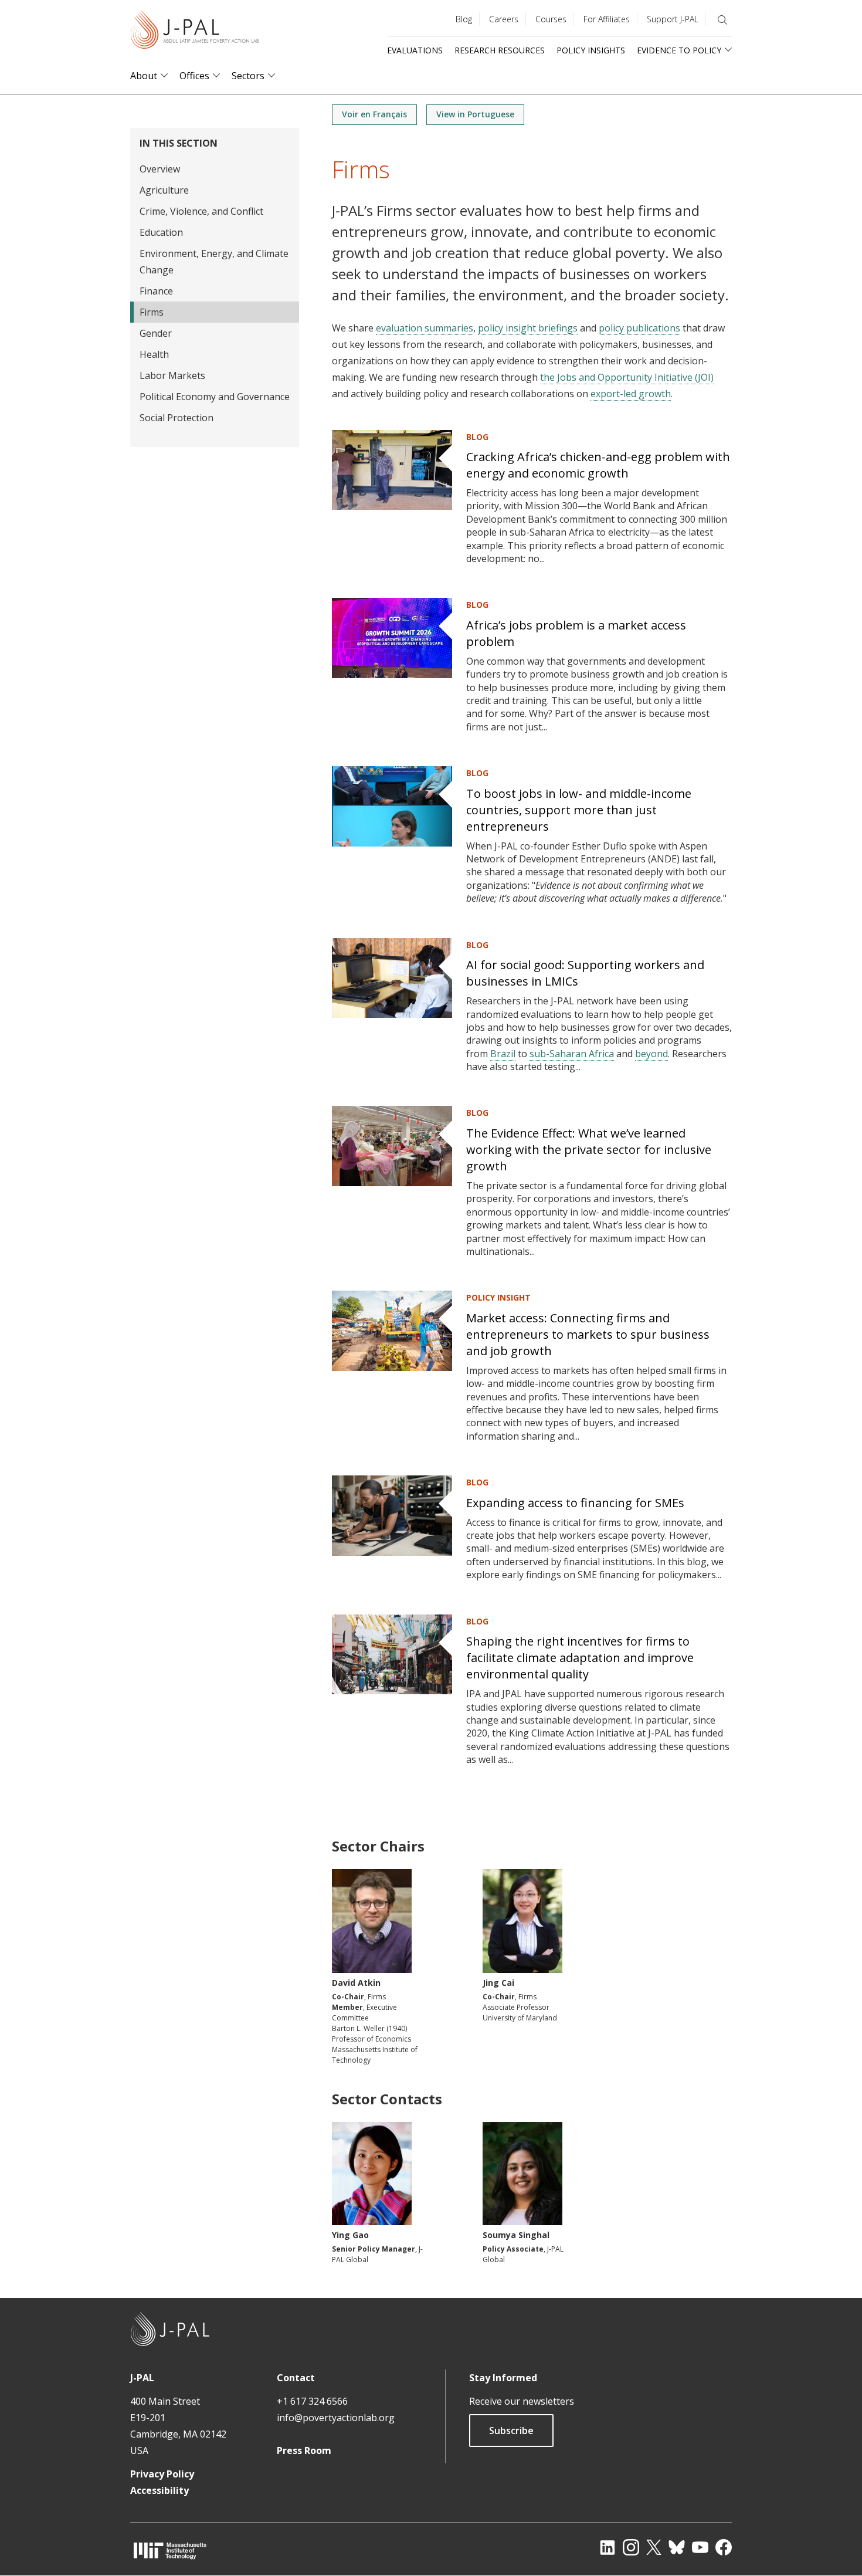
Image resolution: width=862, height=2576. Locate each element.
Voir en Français (374, 114)
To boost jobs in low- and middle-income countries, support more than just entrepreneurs (579, 810)
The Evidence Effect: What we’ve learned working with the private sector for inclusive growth (589, 1150)
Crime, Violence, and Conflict (201, 211)
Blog (464, 19)
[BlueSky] (677, 2547)
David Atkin (356, 1983)
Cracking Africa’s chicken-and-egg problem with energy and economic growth (598, 465)
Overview (160, 169)
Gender (156, 333)
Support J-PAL (673, 19)
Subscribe (511, 2431)
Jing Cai (498, 1983)
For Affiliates (607, 19)
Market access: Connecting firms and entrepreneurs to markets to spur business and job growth (588, 1334)
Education (161, 232)
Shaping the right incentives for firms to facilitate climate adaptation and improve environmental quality (580, 1658)
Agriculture (164, 190)
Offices (194, 76)
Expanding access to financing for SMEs (575, 1503)
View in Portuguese (475, 114)
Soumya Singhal (516, 2235)
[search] (722, 20)
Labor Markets (172, 375)
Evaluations (415, 50)
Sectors (248, 76)
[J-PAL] (195, 32)
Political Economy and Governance (215, 397)
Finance (156, 291)
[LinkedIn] (608, 2547)
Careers (504, 19)
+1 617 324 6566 (312, 2401)
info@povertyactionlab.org (336, 2418)
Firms (152, 312)
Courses (551, 19)
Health (154, 354)
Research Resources (500, 50)
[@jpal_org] (631, 2547)
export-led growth (631, 394)
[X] (654, 2547)
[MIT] (170, 2550)
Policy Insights (591, 50)
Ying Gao (350, 2235)
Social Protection (177, 418)
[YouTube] (700, 2547)
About (144, 76)
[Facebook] (724, 2547)
